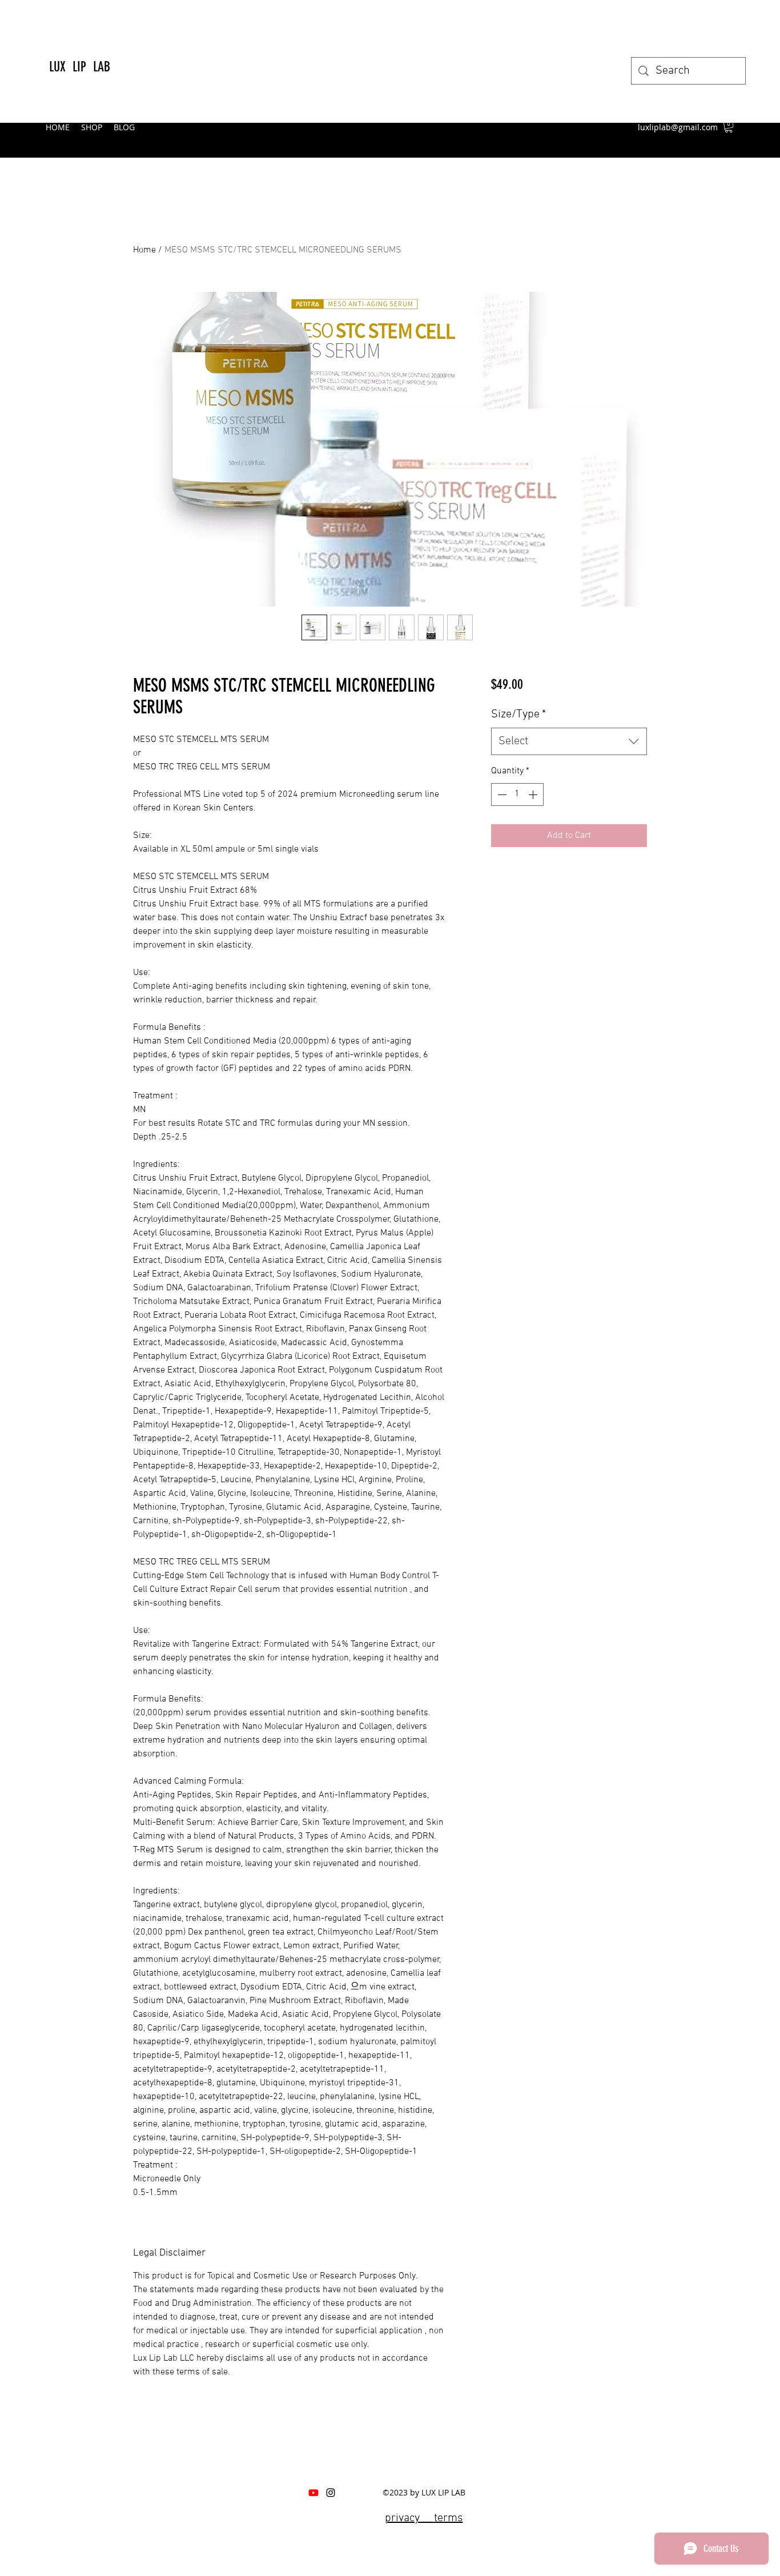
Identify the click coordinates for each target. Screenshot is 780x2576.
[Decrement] (501, 795)
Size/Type (518, 715)
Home (144, 250)
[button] (729, 127)
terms (449, 2518)
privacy (409, 2518)
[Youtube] (313, 2493)
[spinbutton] (517, 795)
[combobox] (569, 741)
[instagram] (331, 2493)
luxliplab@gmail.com (678, 127)
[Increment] (534, 795)
